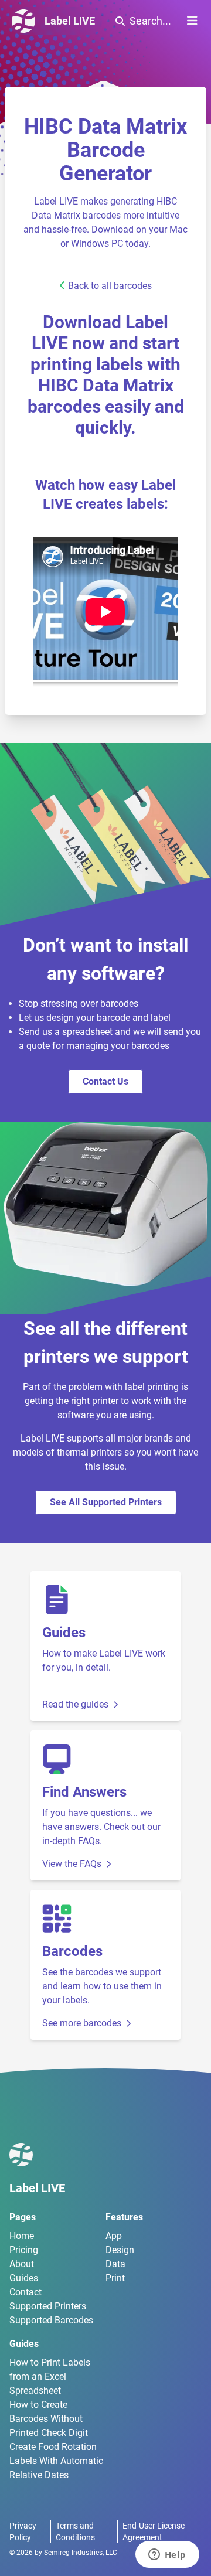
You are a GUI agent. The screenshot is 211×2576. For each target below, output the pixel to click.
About (22, 2264)
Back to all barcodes (110, 286)
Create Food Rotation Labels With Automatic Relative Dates (56, 2461)
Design (120, 2250)
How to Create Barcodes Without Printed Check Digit (49, 2419)
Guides (24, 2278)
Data (115, 2264)
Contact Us (105, 1081)
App (114, 2236)
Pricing (24, 2250)
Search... (150, 21)
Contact (25, 2292)
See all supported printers (106, 1502)
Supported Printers (48, 2306)
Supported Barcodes (51, 2320)
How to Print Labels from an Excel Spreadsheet (50, 2376)
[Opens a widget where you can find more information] (167, 2555)
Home (22, 2236)
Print (115, 2278)
